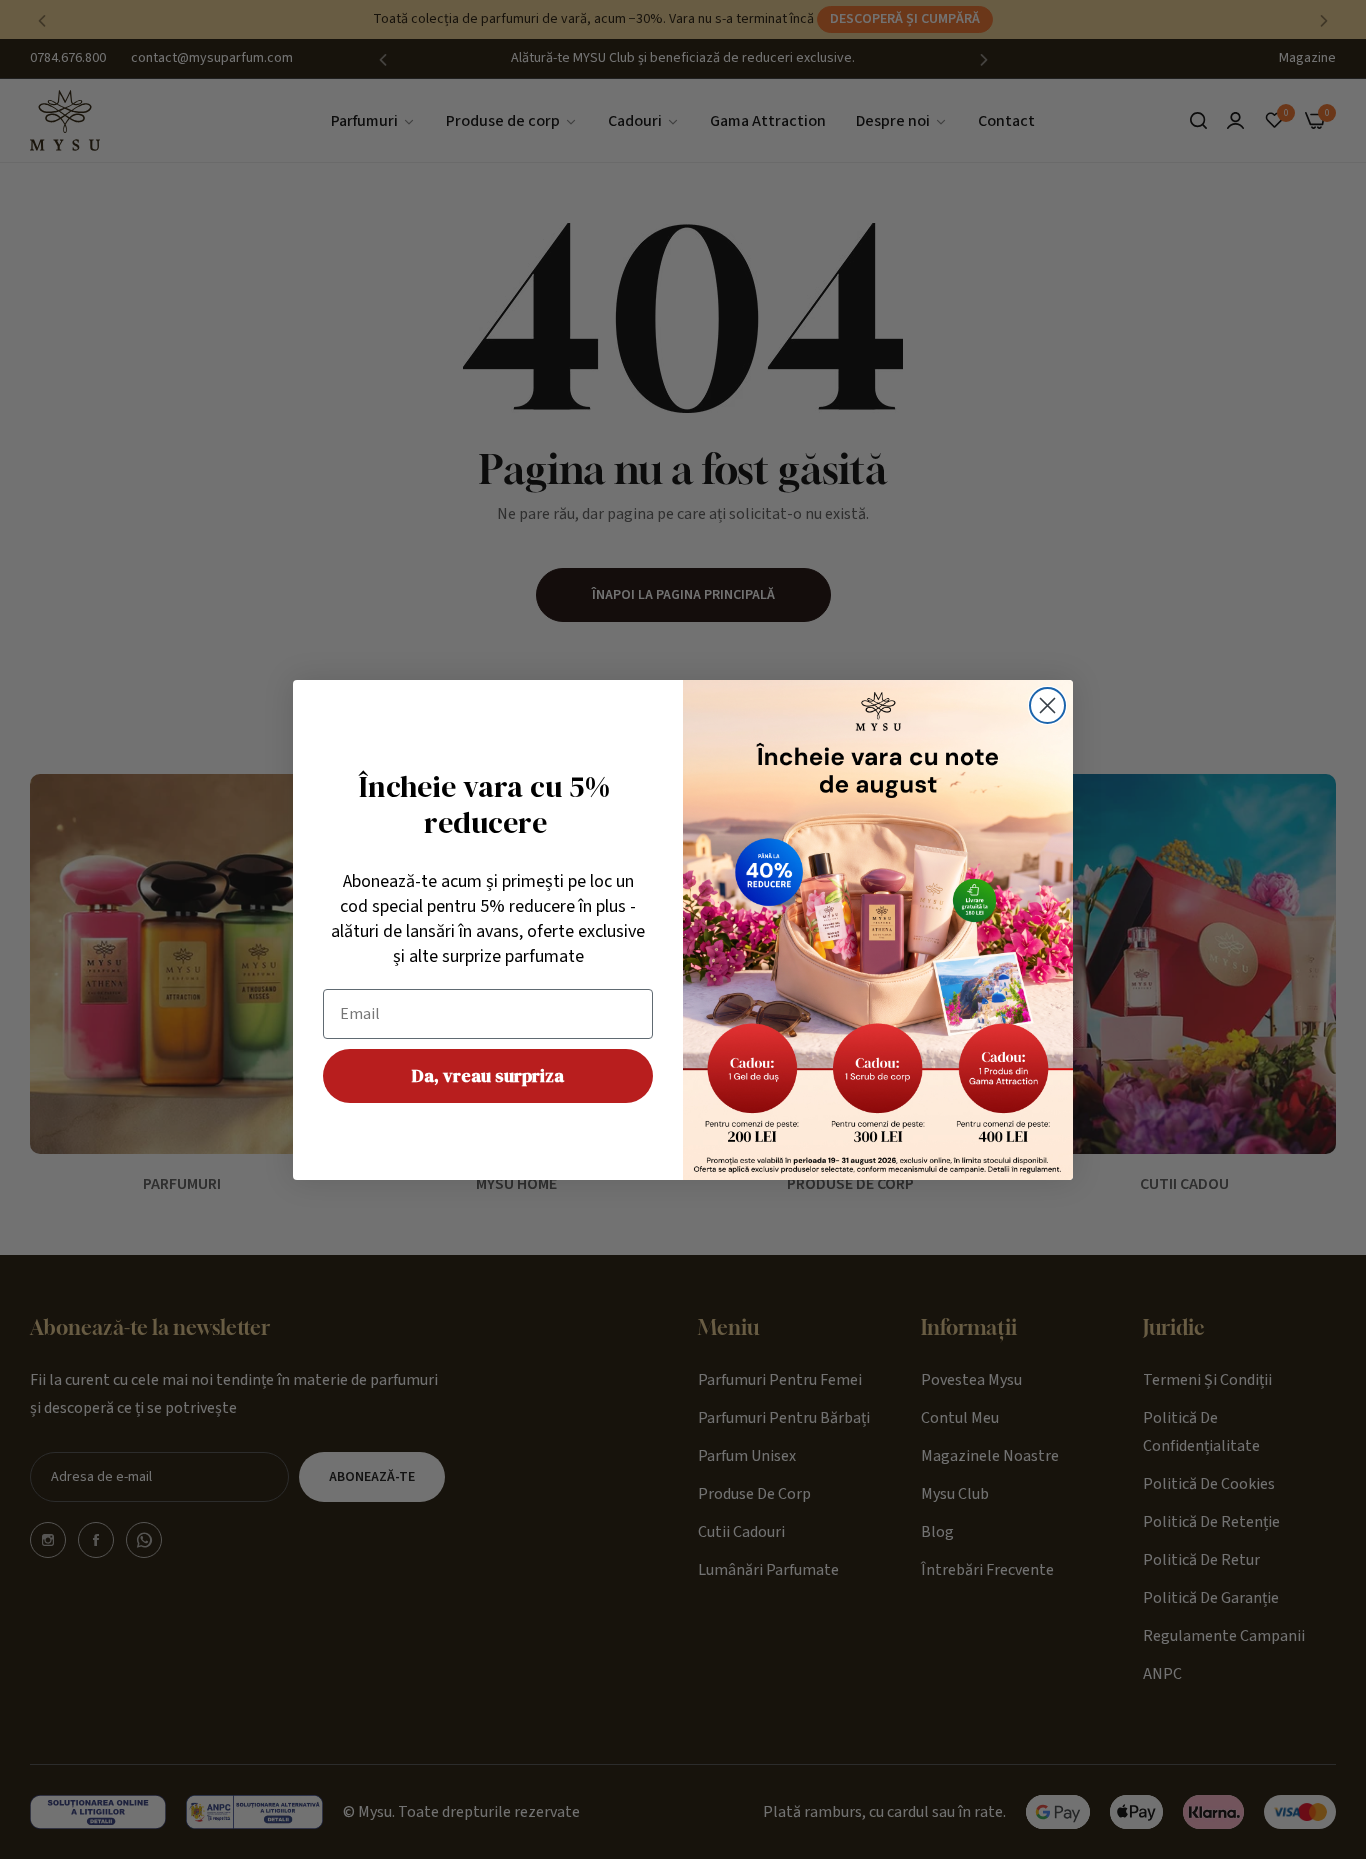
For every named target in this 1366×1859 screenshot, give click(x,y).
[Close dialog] (1047, 705)
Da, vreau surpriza (488, 1075)
